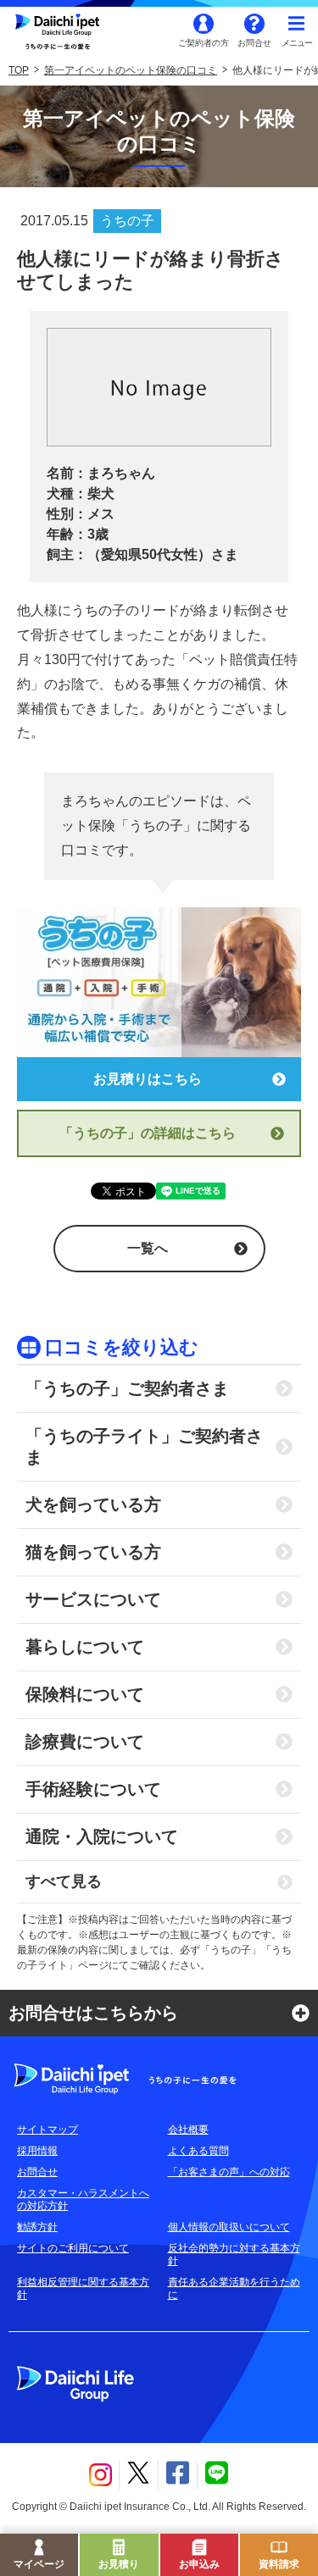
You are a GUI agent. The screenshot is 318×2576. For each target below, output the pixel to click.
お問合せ (254, 43)
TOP (19, 70)
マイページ (39, 2564)
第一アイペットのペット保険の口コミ (131, 70)
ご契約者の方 (204, 43)
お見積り (119, 2564)
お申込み (199, 2564)
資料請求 (279, 2564)
